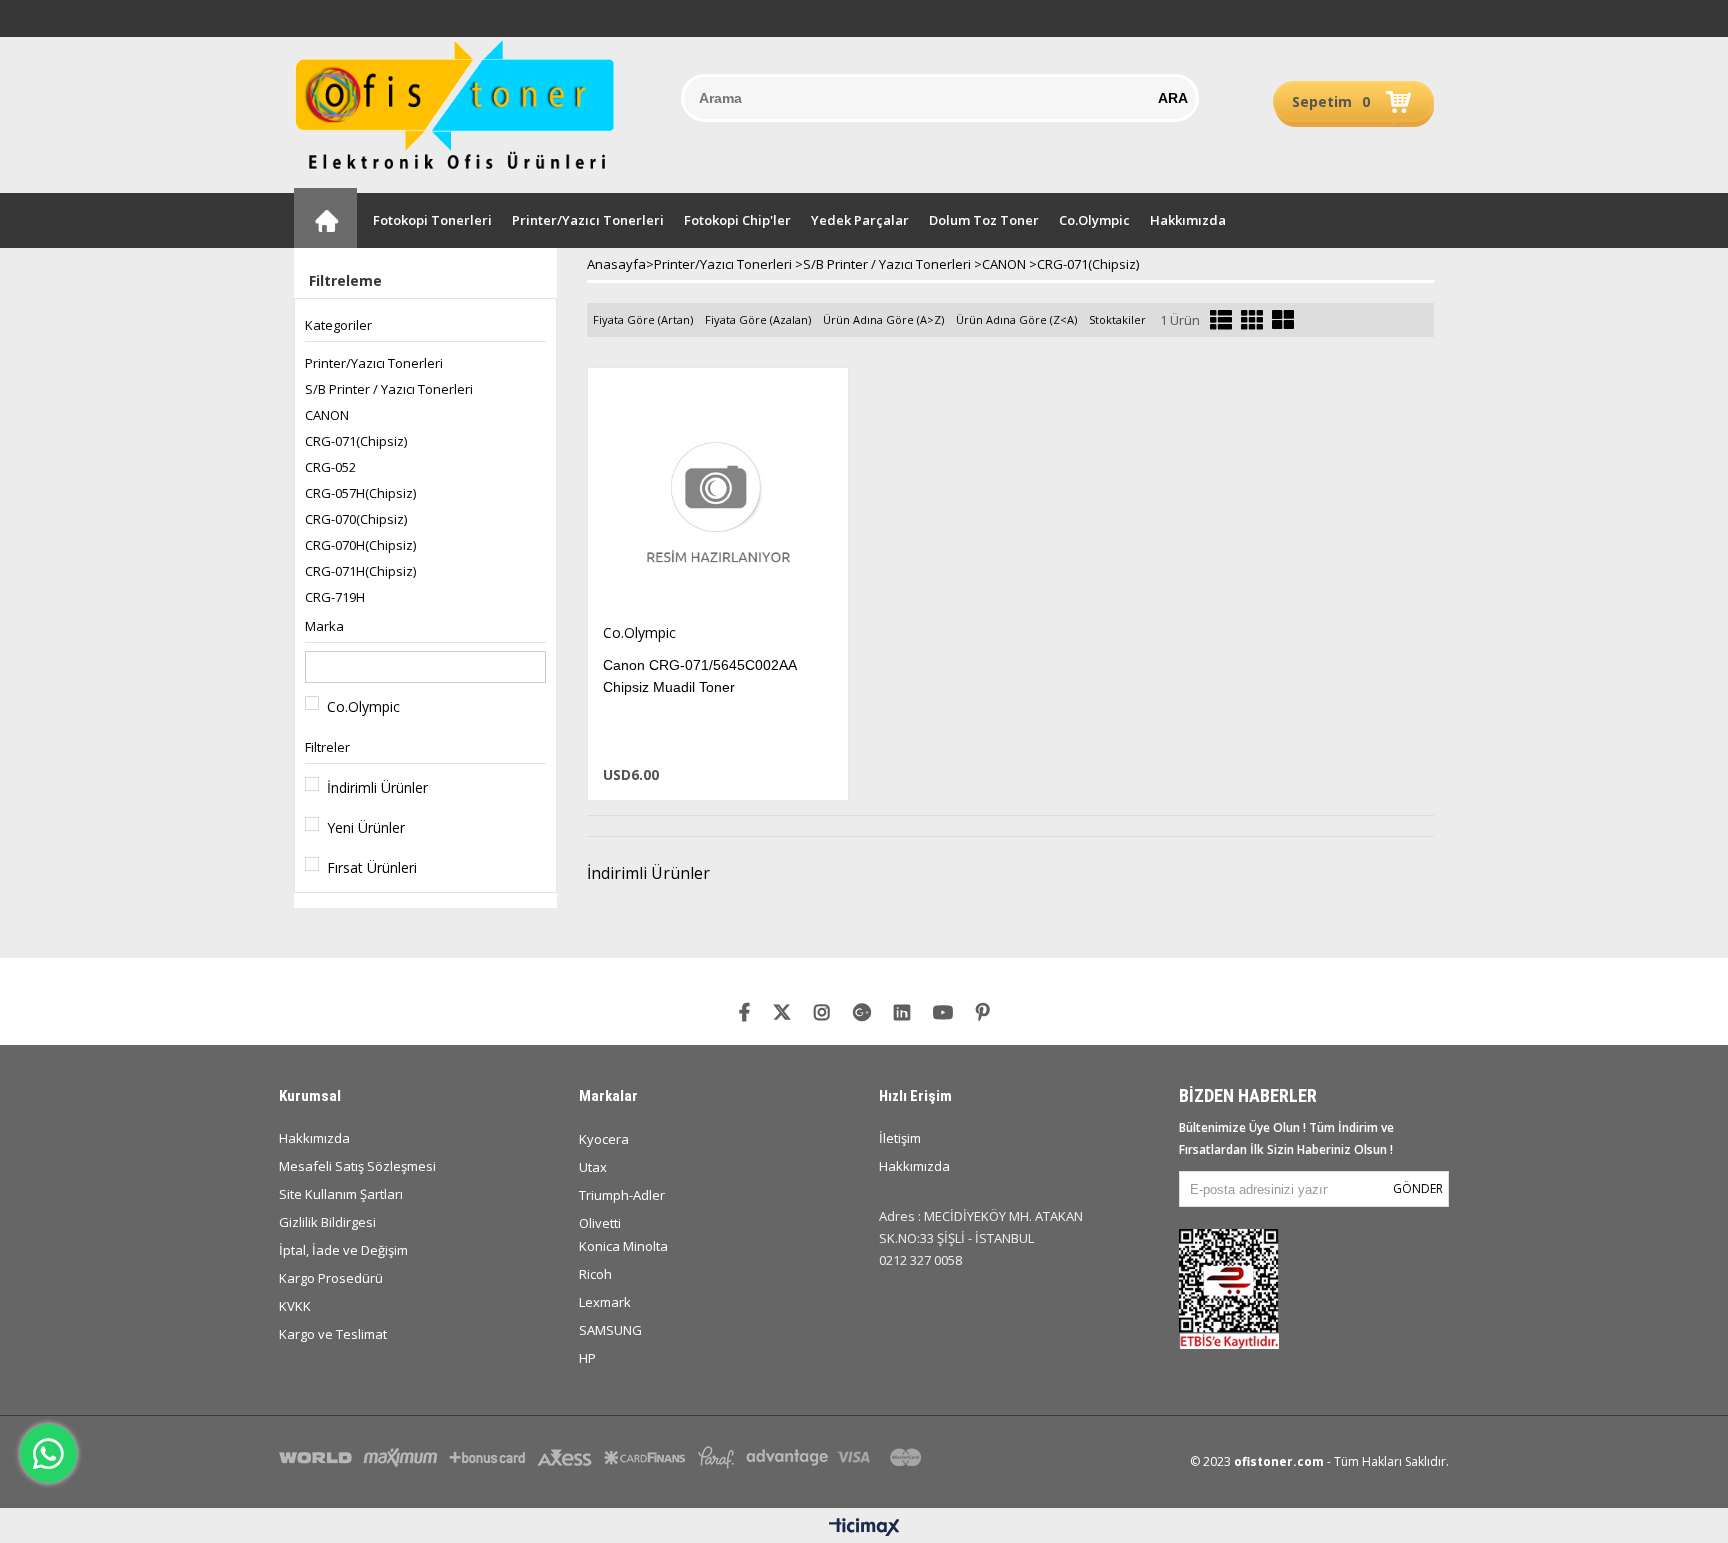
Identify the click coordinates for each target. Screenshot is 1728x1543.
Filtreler (327, 747)
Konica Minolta (623, 1246)
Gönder (1418, 1188)
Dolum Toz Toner (984, 220)
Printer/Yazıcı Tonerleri (588, 220)
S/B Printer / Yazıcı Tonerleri (389, 389)
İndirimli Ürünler (377, 787)
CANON (327, 415)
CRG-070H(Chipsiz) (360, 545)
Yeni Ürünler (366, 827)
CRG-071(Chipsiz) (356, 441)
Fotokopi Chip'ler (737, 220)
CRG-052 (330, 467)
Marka (324, 626)
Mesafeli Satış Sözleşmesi (357, 1166)
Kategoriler (338, 325)
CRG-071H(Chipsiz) (360, 571)
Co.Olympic (1094, 220)
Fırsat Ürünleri (372, 867)
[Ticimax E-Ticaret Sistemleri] (864, 1528)
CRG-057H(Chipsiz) (360, 493)
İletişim (900, 1138)
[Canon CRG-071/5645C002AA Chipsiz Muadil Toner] (718, 495)
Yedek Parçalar (860, 220)
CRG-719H (335, 597)
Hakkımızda (1188, 220)
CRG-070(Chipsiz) (356, 519)
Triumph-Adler (622, 1195)
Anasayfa (325, 218)
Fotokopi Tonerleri (432, 220)
